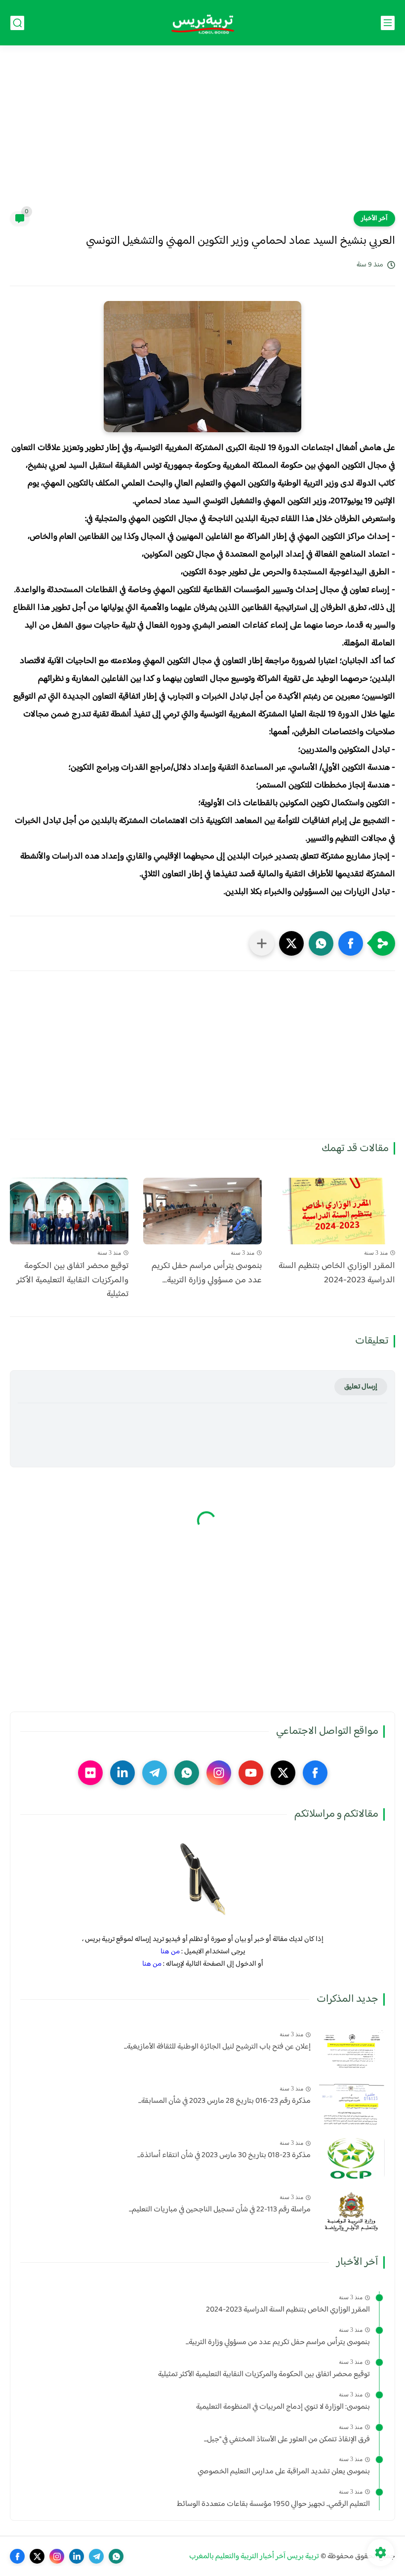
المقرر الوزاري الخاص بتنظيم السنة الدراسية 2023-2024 (337, 1273)
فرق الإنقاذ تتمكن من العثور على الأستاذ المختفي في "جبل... (287, 2440)
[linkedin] (122, 1773)
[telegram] (155, 1773)
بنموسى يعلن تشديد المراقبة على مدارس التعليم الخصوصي (284, 2472)
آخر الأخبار (374, 219)
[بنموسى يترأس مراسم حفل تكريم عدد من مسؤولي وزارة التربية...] (202, 1211)
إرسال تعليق (361, 1387)
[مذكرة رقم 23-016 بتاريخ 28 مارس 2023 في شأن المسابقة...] (351, 2104)
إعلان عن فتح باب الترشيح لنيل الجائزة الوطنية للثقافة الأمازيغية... (217, 2047)
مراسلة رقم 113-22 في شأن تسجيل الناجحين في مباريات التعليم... (220, 2210)
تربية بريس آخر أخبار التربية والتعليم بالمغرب (254, 2557)
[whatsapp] (187, 1773)
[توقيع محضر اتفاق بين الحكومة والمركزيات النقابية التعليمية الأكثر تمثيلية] (69, 1211)
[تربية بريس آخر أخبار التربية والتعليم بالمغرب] (202, 23)
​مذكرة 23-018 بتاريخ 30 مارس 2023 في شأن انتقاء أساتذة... (224, 2156)
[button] (351, 943)
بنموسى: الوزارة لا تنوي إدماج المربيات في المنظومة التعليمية (283, 2407)
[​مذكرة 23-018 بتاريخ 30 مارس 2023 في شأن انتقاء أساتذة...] (351, 2158)
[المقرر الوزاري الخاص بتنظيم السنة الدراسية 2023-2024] (336, 1211)
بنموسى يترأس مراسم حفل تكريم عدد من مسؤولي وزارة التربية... (207, 1273)
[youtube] (251, 1773)
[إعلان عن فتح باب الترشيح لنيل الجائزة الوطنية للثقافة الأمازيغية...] (351, 2049)
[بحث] (17, 23)
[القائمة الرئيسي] (388, 23)
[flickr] (90, 1773)
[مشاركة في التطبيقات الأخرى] (262, 943)
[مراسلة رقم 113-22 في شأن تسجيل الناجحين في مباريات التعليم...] (351, 2212)
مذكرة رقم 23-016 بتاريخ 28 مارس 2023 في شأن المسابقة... (224, 2101)
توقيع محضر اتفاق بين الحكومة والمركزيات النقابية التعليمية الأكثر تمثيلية (72, 1280)
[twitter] (283, 1773)
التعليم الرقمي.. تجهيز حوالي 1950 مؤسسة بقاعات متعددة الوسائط (273, 2504)
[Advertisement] (202, 134)
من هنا (170, 1952)
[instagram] (219, 1773)
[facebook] (315, 1773)
